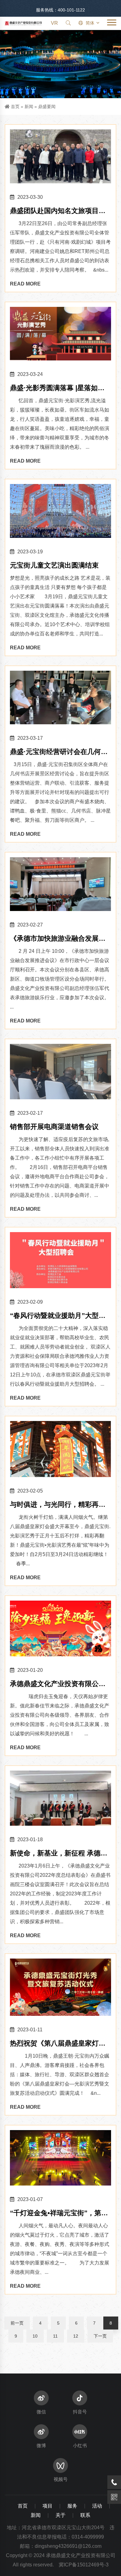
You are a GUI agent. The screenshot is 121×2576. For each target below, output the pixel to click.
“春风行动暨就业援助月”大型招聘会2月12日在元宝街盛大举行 (58, 1316)
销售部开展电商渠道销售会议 (54, 1127)
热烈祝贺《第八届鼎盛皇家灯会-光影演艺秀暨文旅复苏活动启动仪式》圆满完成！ (59, 2044)
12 (76, 2336)
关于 (60, 2515)
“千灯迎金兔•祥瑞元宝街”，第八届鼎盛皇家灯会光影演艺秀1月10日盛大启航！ (60, 2214)
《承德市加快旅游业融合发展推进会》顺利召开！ (58, 939)
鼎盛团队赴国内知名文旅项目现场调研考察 (58, 211)
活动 (97, 2506)
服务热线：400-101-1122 (60, 10)
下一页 (100, 2336)
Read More (25, 284)
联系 (85, 2515)
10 (35, 2336)
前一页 (17, 2323)
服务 (72, 2506)
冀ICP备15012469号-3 (84, 2565)
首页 (15, 107)
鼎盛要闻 (47, 107)
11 (55, 2336)
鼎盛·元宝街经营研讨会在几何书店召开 (59, 752)
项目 (47, 2506)
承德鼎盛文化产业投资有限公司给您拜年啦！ (58, 1684)
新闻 (29, 107)
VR (54, 23)
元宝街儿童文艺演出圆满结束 (54, 565)
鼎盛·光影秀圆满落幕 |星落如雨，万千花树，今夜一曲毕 (54, 388)
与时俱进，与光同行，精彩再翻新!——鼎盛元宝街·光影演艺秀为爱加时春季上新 (60, 1505)
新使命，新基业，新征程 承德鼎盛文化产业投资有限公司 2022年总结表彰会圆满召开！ (59, 1854)
